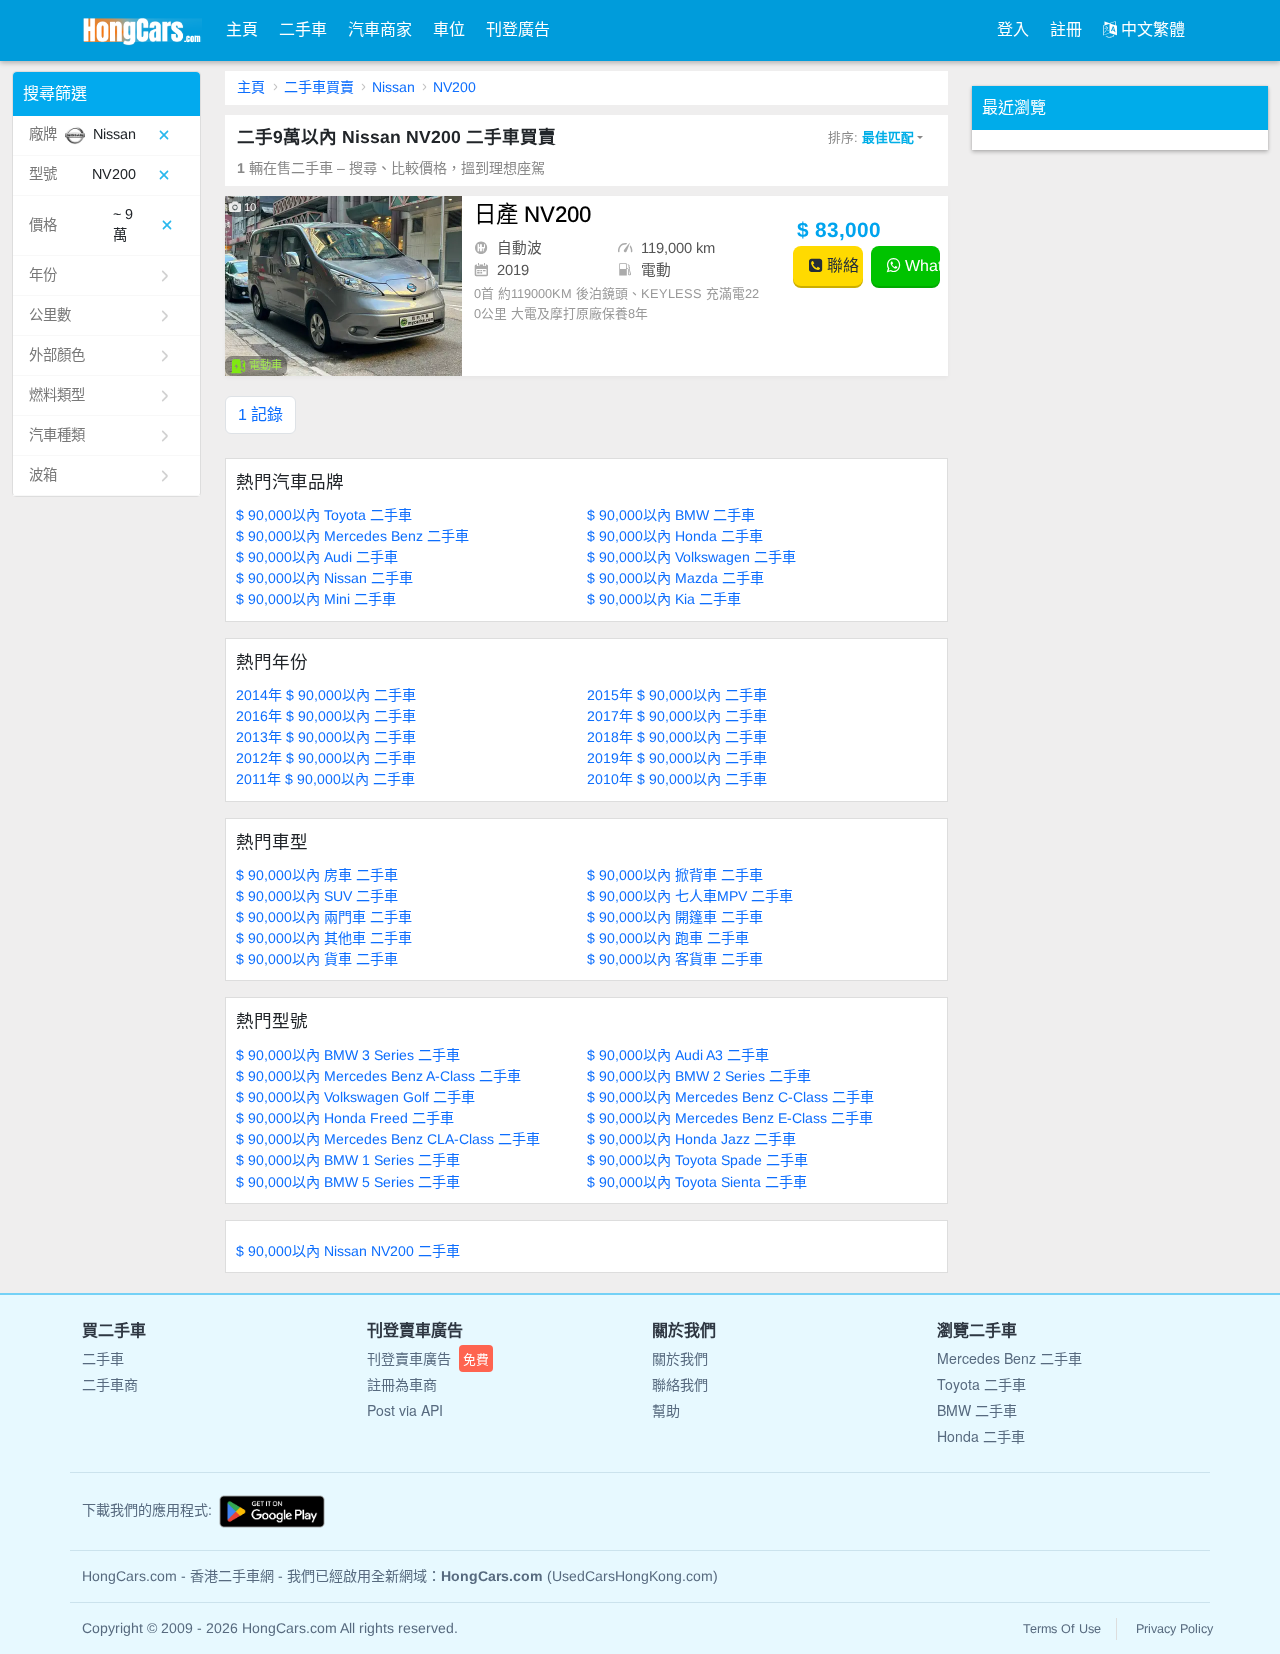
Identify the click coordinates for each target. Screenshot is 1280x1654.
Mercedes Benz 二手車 (1009, 1358)
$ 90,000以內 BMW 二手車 (671, 515)
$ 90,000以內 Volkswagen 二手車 (691, 557)
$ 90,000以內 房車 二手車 (317, 875)
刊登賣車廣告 (428, 1358)
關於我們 (680, 1358)
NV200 (454, 87)
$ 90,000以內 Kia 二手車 (664, 599)
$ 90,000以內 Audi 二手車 (317, 557)
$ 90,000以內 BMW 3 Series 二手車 (348, 1055)
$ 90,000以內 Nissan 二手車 (324, 578)
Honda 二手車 (981, 1436)
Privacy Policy (1174, 1629)
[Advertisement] (1122, 450)
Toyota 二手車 (981, 1384)
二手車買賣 (319, 87)
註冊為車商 (402, 1384)
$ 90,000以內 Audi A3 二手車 (678, 1055)
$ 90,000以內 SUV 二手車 (317, 896)
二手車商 (110, 1384)
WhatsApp (920, 265)
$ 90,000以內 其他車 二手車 (324, 938)
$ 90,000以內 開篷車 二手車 (675, 917)
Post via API (405, 1410)
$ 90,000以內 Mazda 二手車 (675, 578)
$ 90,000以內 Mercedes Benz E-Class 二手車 (730, 1118)
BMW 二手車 (977, 1410)
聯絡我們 (680, 1384)
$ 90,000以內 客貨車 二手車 (675, 959)
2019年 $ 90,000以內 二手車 (677, 758)
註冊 (1066, 29)
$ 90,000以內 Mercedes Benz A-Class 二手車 (378, 1076)
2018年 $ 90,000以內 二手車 (677, 737)
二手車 (303, 29)
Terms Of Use (1062, 1629)
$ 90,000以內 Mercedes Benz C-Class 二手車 (730, 1097)
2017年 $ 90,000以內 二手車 (677, 716)
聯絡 (841, 265)
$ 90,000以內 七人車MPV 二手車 (690, 896)
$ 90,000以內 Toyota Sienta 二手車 (697, 1182)
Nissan (393, 87)
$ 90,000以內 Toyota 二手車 (324, 515)
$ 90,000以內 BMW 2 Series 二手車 (699, 1076)
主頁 (242, 29)
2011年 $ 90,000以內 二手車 (325, 779)
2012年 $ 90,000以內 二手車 (326, 758)
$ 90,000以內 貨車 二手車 (317, 959)
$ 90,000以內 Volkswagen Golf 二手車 (355, 1097)
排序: (871, 137)
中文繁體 (1151, 29)
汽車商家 (380, 29)
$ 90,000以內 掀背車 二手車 (675, 875)
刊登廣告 (518, 29)
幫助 (666, 1410)
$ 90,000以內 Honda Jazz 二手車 (691, 1139)
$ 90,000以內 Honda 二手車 (675, 536)
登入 (1013, 29)
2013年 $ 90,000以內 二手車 (326, 737)
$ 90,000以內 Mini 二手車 (316, 599)
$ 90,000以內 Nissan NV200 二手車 (348, 1251)
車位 (449, 29)
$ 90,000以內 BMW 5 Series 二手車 (348, 1182)
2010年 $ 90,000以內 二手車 (677, 779)
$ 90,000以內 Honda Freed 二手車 (345, 1118)
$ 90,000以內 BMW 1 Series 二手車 (348, 1160)
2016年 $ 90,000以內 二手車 (326, 716)
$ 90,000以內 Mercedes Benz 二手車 (352, 536)
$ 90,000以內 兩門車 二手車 (324, 917)
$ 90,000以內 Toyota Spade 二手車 (697, 1160)
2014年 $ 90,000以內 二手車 (326, 695)
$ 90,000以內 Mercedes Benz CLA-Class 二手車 (388, 1139)
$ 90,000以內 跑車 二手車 (668, 938)
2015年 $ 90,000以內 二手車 (677, 695)
